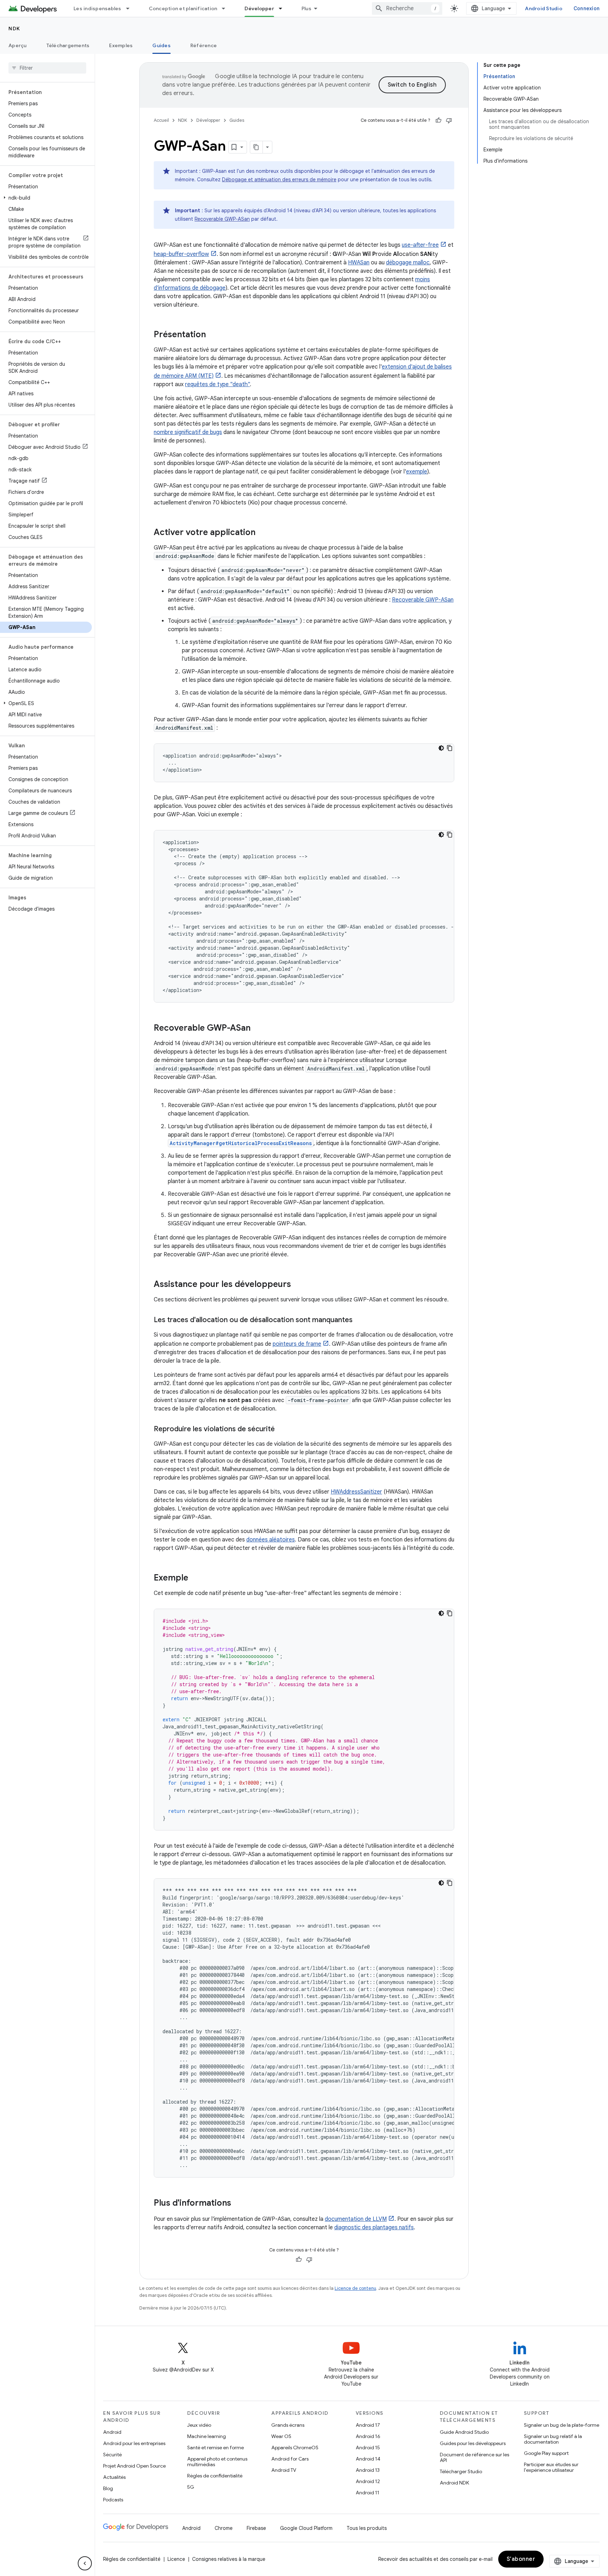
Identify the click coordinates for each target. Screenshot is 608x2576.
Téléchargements (68, 45)
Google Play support (546, 2453)
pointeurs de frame (297, 1344)
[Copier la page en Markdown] (256, 147)
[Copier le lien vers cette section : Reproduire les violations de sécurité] (282, 1430)
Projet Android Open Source (134, 2466)
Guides (161, 45)
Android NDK (454, 2483)
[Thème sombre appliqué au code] (441, 748)
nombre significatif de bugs (188, 432)
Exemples (121, 45)
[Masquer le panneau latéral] (85, 2563)
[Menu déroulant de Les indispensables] (131, 8)
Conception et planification (183, 8)
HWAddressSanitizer (356, 1492)
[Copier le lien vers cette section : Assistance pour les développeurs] (298, 1285)
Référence (204, 45)
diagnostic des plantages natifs (374, 2228)
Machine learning (207, 2436)
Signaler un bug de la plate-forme (562, 2425)
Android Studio (544, 8)
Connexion (587, 8)
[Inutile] (449, 120)
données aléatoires (271, 1540)
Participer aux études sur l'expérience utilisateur (551, 2467)
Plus (306, 8)
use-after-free (420, 245)
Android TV (284, 2470)
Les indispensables (97, 8)
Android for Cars (290, 2459)
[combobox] (407, 8)
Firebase (256, 2528)
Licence (176, 2559)
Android (112, 2432)
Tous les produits (367, 2528)
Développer (259, 8)
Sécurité (112, 2455)
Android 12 (368, 2481)
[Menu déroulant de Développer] (284, 8)
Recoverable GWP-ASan (222, 219)
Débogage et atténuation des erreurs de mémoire (279, 180)
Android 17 (368, 2425)
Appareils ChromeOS (295, 2448)
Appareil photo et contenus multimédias (217, 2462)
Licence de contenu (355, 2288)
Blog (108, 2488)
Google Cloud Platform (306, 2528)
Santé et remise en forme (216, 2448)
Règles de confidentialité (215, 2476)
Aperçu (18, 45)
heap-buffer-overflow (181, 254)
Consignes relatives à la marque (229, 2559)
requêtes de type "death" (217, 384)
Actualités (114, 2477)
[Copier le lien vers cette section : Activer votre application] (262, 533)
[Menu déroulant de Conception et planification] (227, 8)
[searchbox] (47, 68)
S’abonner (521, 2559)
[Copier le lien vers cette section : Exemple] (195, 1578)
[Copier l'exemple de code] (450, 748)
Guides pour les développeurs (473, 2443)
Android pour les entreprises (134, 2443)
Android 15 (368, 2448)
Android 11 (368, 2493)
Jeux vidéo (199, 2425)
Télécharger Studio (461, 2471)
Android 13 (368, 2470)
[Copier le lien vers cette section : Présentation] (213, 335)
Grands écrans (288, 2425)
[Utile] (438, 120)
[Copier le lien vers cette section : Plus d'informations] (238, 2204)
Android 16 (368, 2436)
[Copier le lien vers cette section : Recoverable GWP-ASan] (258, 1029)
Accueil (161, 120)
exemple (417, 472)
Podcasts (113, 2500)
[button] (46, 198)
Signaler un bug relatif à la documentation (553, 2439)
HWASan (359, 263)
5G (191, 2487)
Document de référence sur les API (474, 2457)
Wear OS (281, 2436)
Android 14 (368, 2459)
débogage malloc (408, 263)
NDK (14, 29)
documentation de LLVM (356, 2219)
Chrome (224, 2528)
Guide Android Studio (464, 2432)
